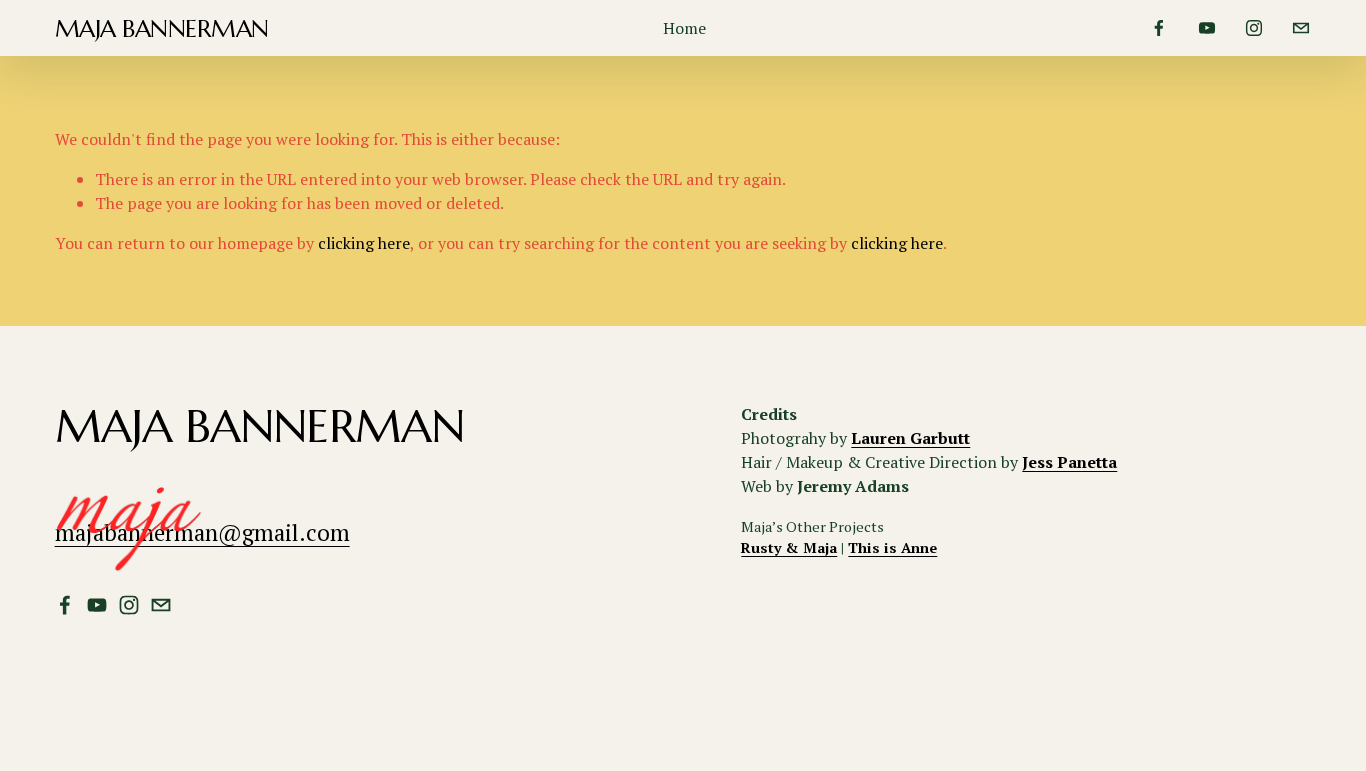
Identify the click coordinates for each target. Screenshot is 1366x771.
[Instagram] (1254, 28)
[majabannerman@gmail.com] (1301, 28)
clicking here (364, 243)
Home (684, 28)
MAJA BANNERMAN (162, 28)
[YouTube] (1207, 28)
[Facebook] (1159, 28)
